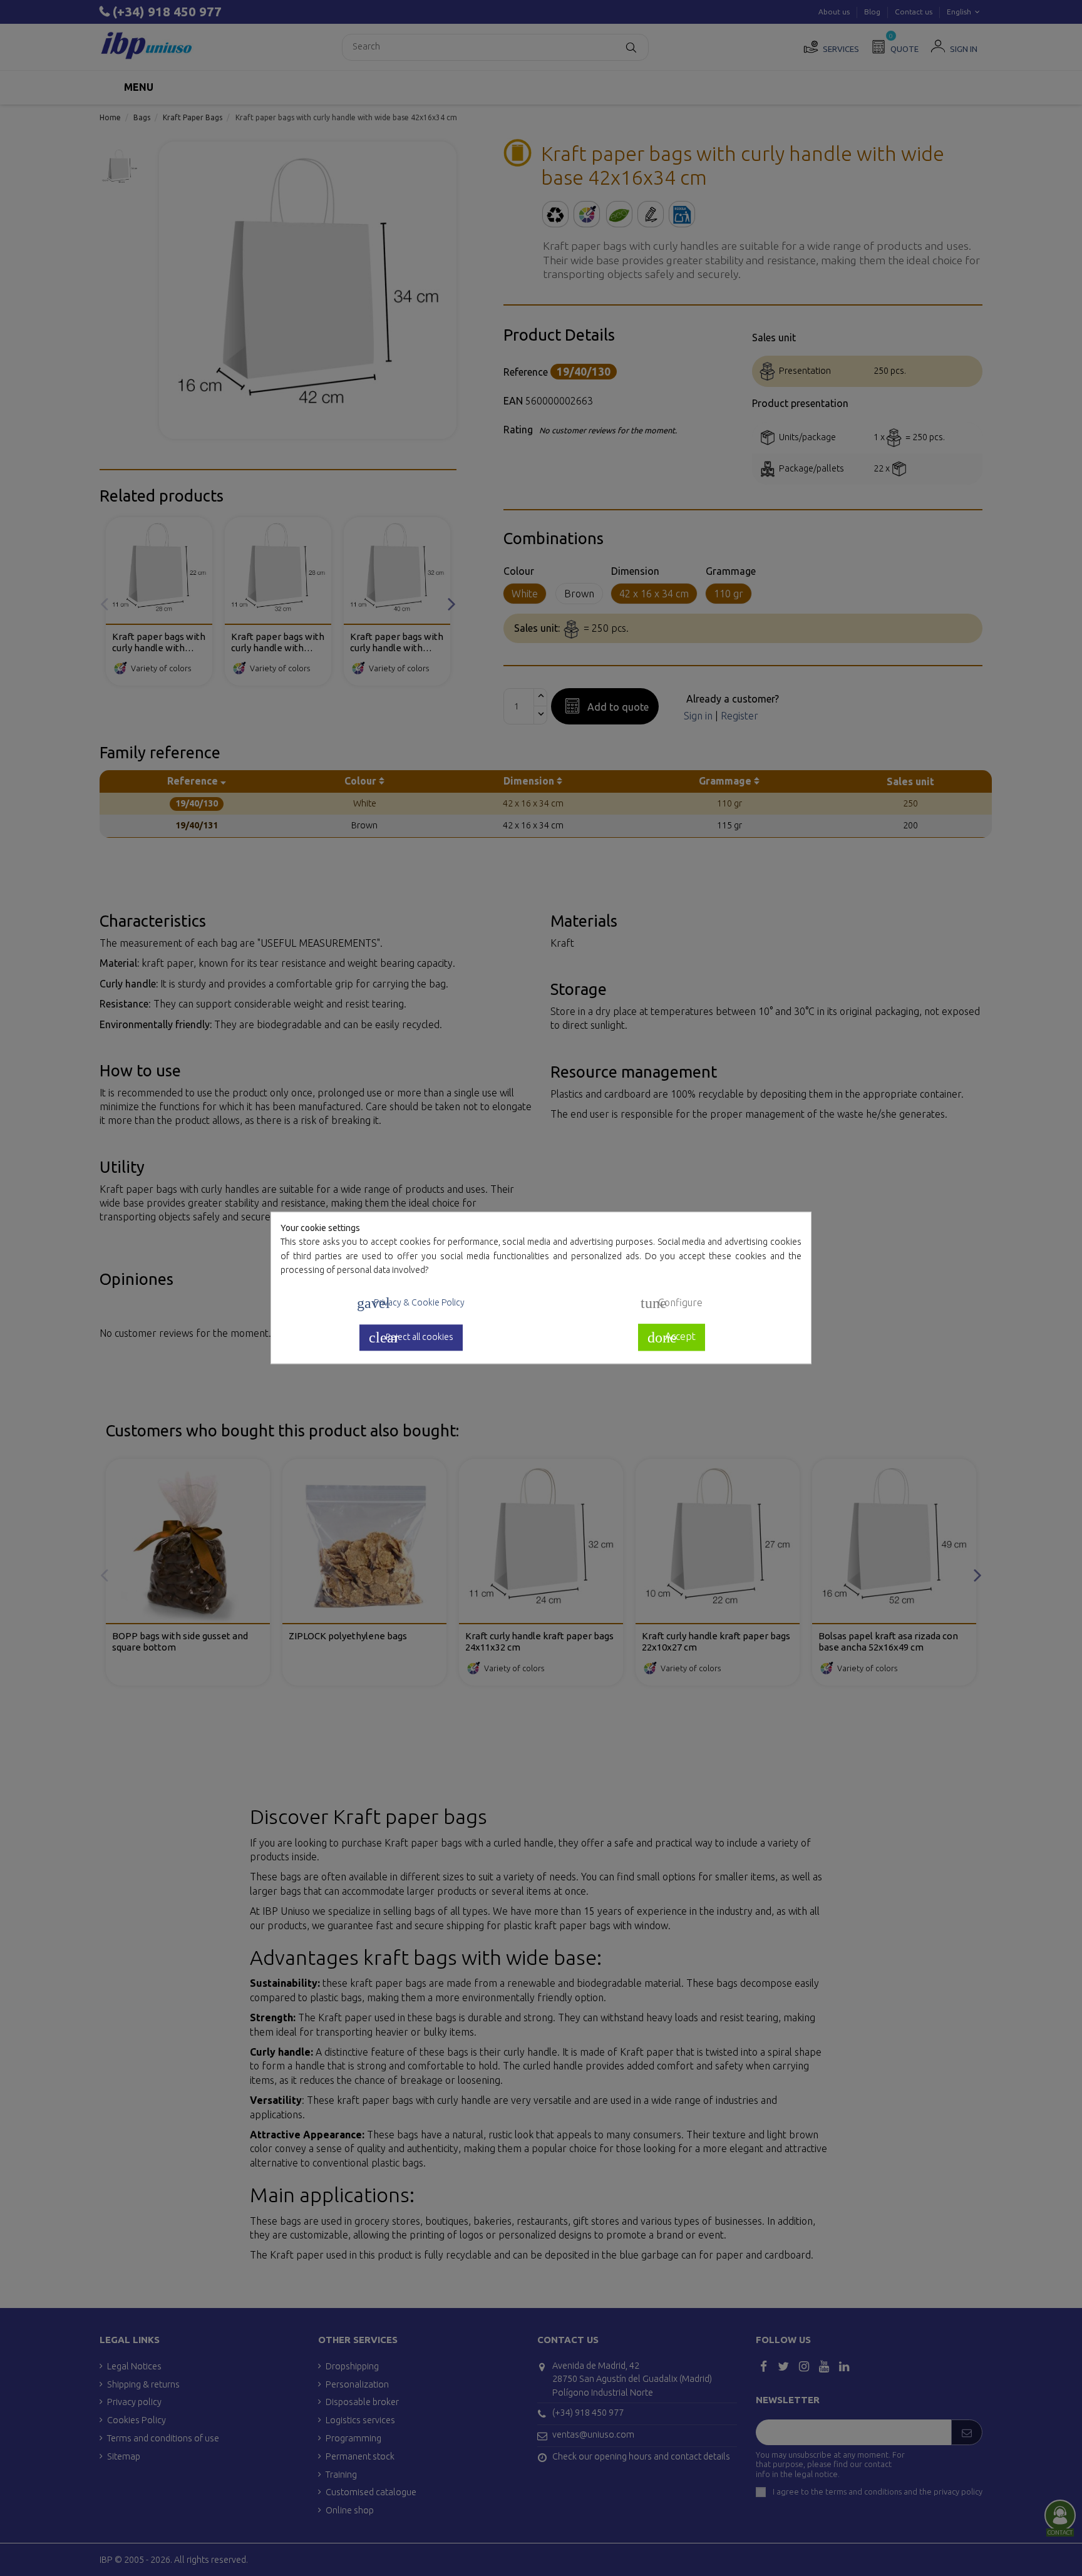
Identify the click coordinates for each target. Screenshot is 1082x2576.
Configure (672, 1304)
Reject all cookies (411, 1337)
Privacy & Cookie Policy (411, 1304)
